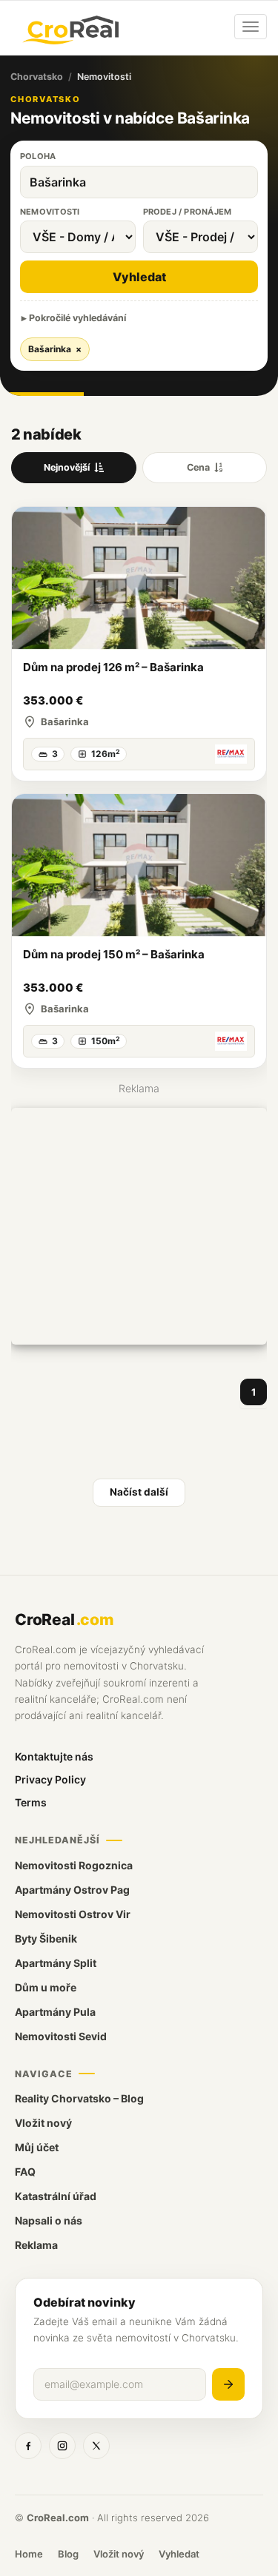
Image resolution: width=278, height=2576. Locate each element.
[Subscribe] (228, 2384)
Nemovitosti (50, 212)
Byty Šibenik (46, 1938)
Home (29, 2554)
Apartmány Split (56, 1963)
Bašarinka (55, 349)
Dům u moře (46, 1987)
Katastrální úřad (56, 2196)
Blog (68, 2554)
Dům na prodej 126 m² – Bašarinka (113, 667)
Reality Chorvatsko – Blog (79, 2098)
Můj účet (37, 2147)
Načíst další (139, 1492)
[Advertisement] (139, 1226)
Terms (31, 1802)
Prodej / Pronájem (188, 212)
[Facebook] (28, 2446)
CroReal (64, 1620)
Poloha (38, 156)
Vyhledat (139, 277)
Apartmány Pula (55, 2012)
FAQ (25, 2172)
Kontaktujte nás (54, 1756)
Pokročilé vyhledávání (77, 318)
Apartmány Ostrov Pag (72, 1890)
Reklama (36, 2245)
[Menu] (251, 27)
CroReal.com (58, 2518)
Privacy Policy (50, 1779)
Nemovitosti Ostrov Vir (73, 1914)
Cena (198, 467)
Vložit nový (43, 2123)
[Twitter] (96, 2446)
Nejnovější (67, 467)
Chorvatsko (37, 77)
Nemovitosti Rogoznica (74, 1865)
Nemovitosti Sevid (61, 2036)
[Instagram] (62, 2446)
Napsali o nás (49, 2220)
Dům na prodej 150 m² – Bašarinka (114, 954)
